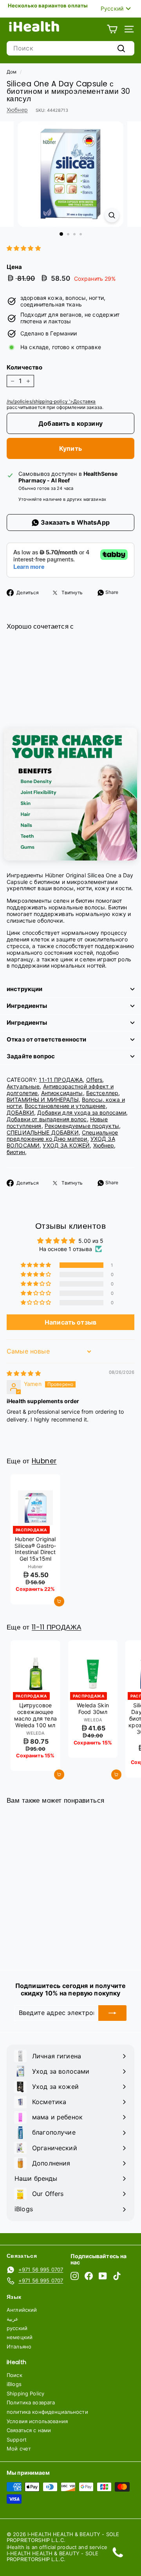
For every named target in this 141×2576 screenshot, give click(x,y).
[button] (24, 248)
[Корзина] (112, 29)
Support (17, 2440)
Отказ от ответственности (47, 1039)
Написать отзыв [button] (70, 1322)
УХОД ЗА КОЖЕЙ (66, 1145)
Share (111, 592)
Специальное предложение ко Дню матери (62, 1136)
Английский (22, 2310)
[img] (24, 1373)
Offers (94, 1080)
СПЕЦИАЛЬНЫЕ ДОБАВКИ (43, 1132)
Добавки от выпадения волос (47, 1119)
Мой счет (19, 2449)
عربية (13, 2319)
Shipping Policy (25, 2393)
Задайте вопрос (31, 1056)
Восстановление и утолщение (65, 1106)
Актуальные (23, 1086)
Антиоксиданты (62, 1093)
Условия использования (37, 2421)
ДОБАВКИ (20, 1112)
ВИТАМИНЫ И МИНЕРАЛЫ (43, 1100)
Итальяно (19, 2347)
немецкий (20, 2337)
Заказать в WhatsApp (74, 522)
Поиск (14, 2375)
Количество (24, 367)
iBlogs (14, 2384)
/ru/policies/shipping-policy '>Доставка (51, 401)
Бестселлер (102, 1093)
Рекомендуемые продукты (82, 1126)
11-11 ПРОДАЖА (61, 1080)
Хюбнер (17, 110)
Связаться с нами (29, 2430)
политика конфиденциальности (47, 2412)
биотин (16, 1152)
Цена (14, 267)
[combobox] (70, 48)
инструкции (25, 989)
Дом (12, 72)
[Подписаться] (112, 2013)
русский (17, 2328)
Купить (70, 448)
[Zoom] (112, 215)
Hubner (44, 1461)
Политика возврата (31, 2402)
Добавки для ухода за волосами (82, 1112)
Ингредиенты (27, 1006)
